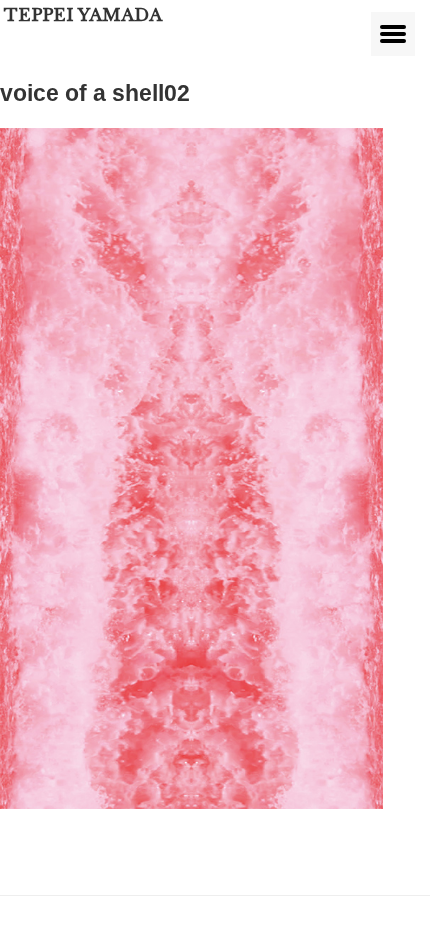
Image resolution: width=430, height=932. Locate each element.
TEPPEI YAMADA (83, 15)
